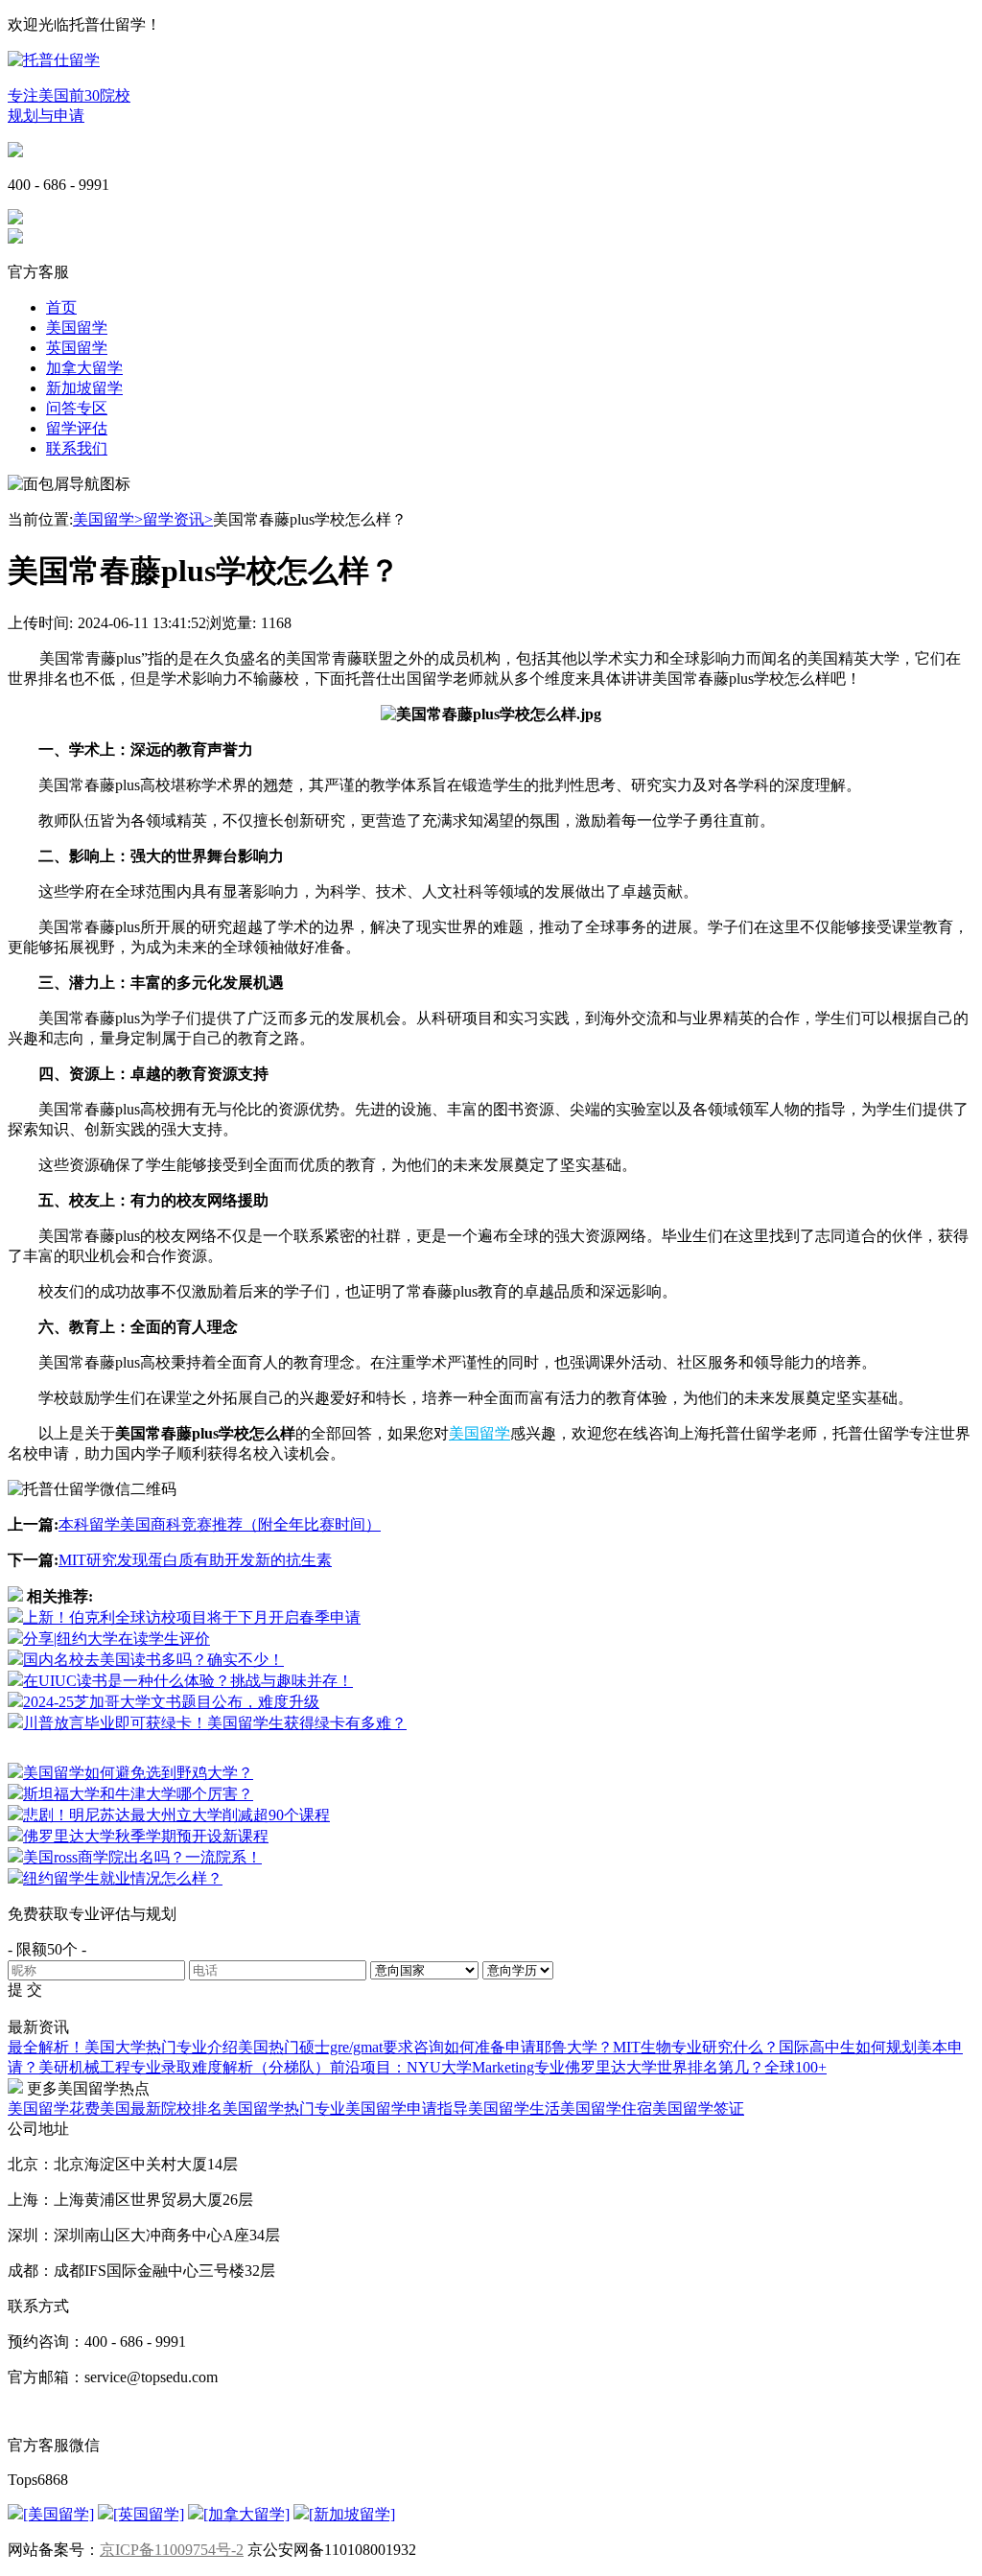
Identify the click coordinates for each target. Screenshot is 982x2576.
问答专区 (77, 408)
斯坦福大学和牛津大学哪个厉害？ (138, 1794)
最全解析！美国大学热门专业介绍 (123, 2047)
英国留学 (77, 348)
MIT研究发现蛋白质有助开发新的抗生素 (195, 1560)
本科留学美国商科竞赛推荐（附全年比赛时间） (220, 1524)
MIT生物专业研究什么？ (696, 2047)
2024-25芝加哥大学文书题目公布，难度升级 (171, 1702)
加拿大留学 (84, 368)
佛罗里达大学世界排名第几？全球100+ (696, 2067)
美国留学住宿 (606, 2108)
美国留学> (108, 519)
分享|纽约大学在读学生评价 (117, 1639)
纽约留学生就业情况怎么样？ (123, 1878)
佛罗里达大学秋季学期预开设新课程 (146, 1836)
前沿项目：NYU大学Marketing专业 (447, 2067)
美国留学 (77, 328)
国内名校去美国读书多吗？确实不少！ (153, 1660)
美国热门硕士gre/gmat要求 (326, 2047)
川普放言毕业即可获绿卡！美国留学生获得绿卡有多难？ (215, 1723)
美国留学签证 (698, 2108)
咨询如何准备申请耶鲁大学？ (513, 2047)
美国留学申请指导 (407, 2108)
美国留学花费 (54, 2108)
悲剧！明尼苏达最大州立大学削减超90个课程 (176, 1815)
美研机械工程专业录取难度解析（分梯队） (184, 2067)
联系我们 (77, 448)
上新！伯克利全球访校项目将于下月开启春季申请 (192, 1617)
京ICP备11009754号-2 (172, 2550)
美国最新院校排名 (161, 2108)
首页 (61, 307)
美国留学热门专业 (284, 2108)
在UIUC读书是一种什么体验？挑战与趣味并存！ (188, 1681)
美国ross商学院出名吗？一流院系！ (142, 1857)
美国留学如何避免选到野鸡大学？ (138, 1773)
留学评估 (77, 428)
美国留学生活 (514, 2108)
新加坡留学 (84, 388)
